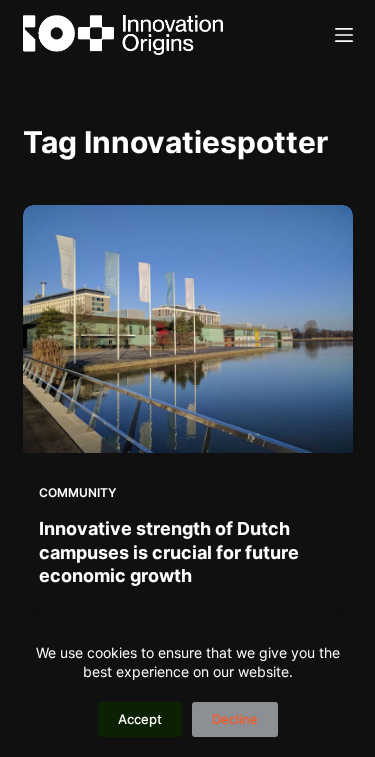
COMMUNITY (77, 492)
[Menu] (344, 35)
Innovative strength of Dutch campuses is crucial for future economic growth (169, 552)
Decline (235, 719)
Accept (140, 719)
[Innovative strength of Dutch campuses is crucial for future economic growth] (188, 329)
